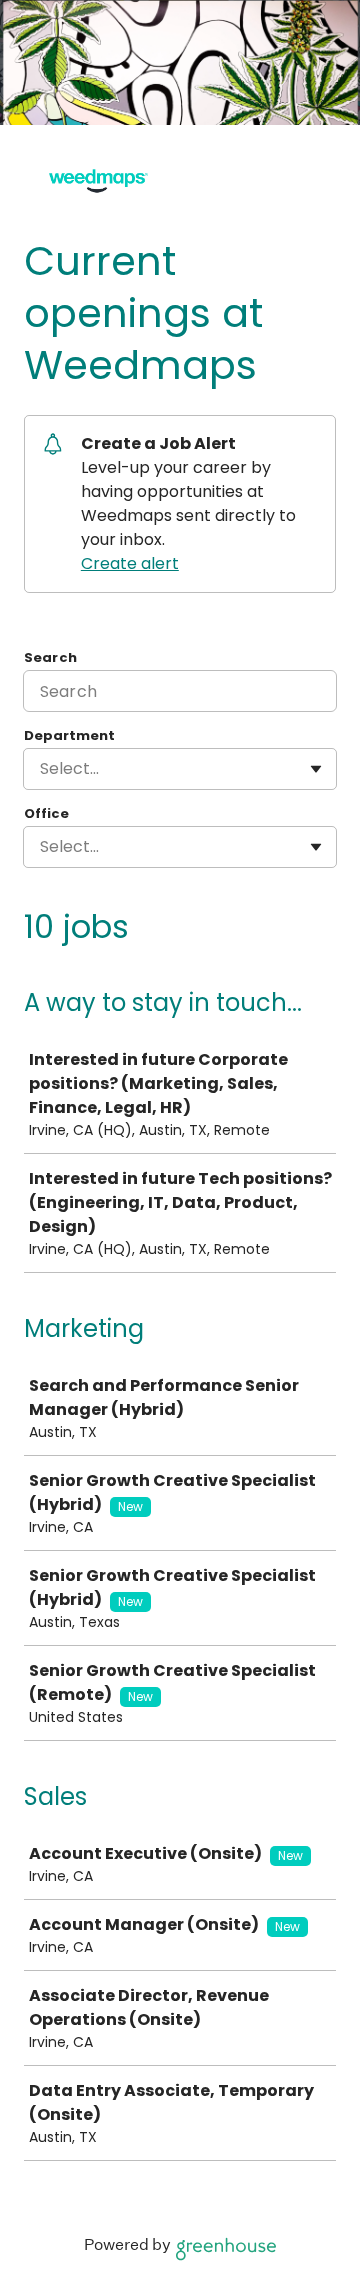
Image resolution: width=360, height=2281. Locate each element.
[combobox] (42, 769)
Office (46, 814)
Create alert (130, 563)
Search (50, 658)
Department (69, 736)
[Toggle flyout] (316, 769)
